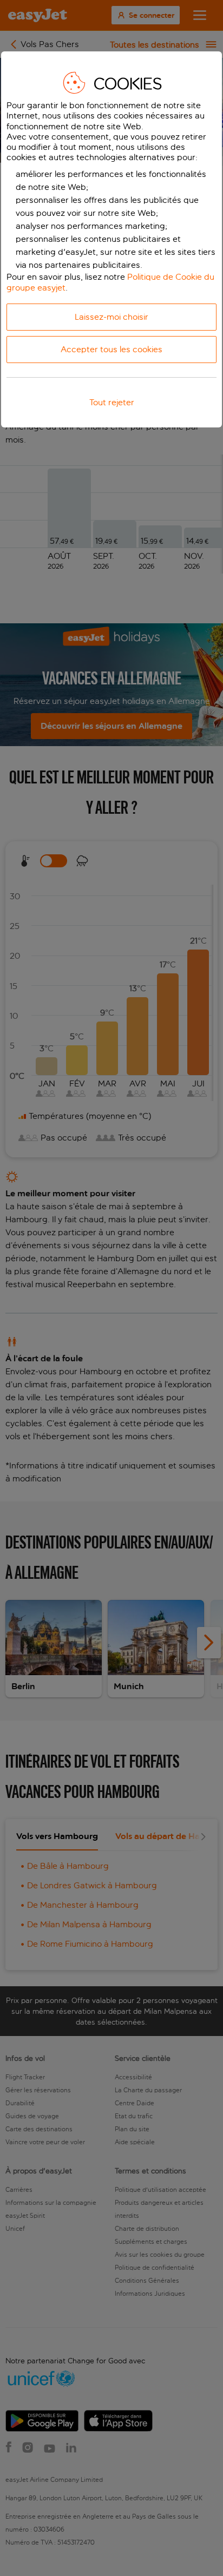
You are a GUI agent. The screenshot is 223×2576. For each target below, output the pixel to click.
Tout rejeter (112, 402)
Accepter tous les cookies (111, 349)
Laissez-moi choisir (111, 317)
